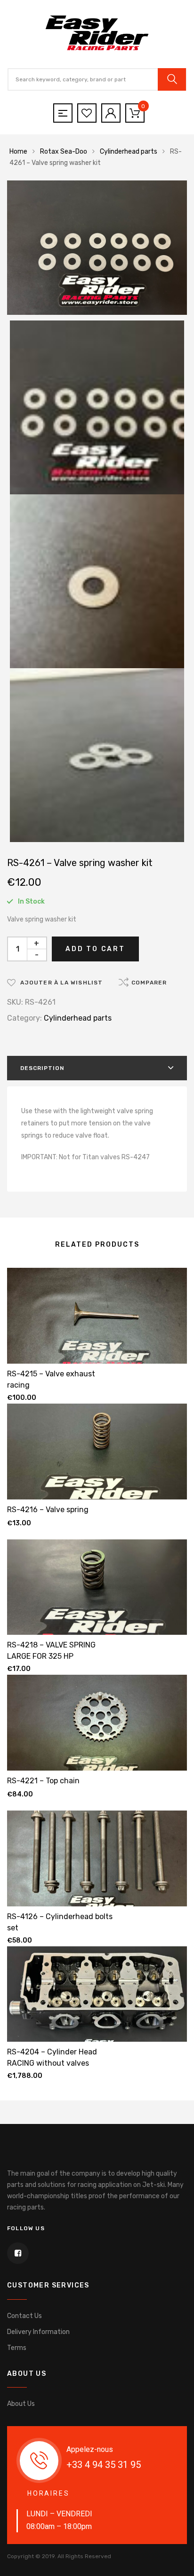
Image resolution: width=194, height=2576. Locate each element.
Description (42, 1068)
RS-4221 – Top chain (43, 1781)
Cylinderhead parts (129, 152)
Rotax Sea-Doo (64, 152)
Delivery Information (38, 2332)
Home (18, 152)
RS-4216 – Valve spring (48, 1510)
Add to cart (95, 949)
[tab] (97, 1068)
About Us (21, 2404)
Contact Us (24, 2316)
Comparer (149, 983)
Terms (17, 2348)
